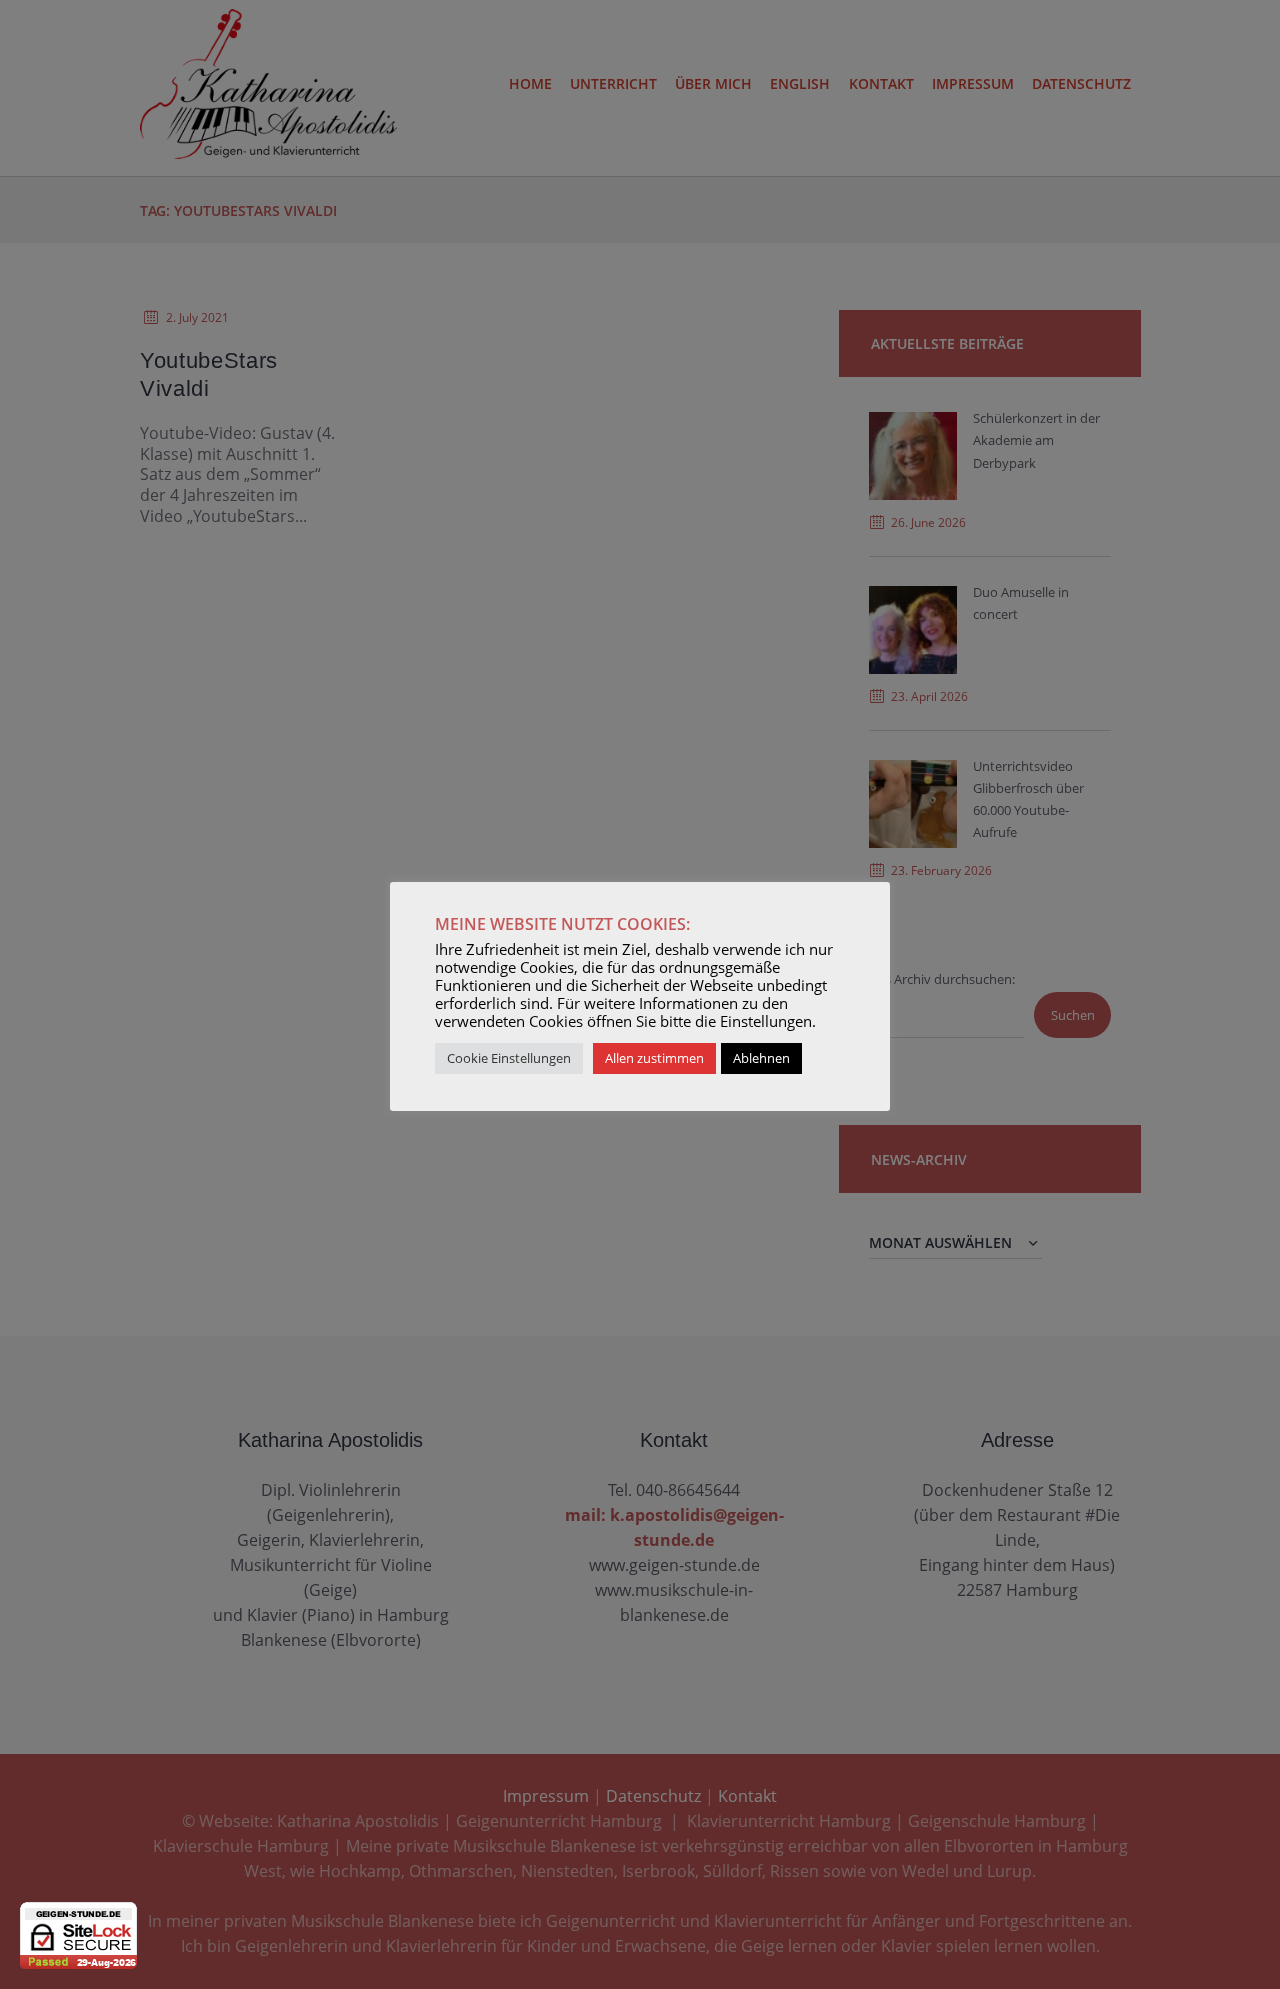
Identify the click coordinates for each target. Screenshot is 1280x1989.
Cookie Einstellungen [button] (509, 1058)
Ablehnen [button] (761, 1058)
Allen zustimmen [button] (654, 1058)
